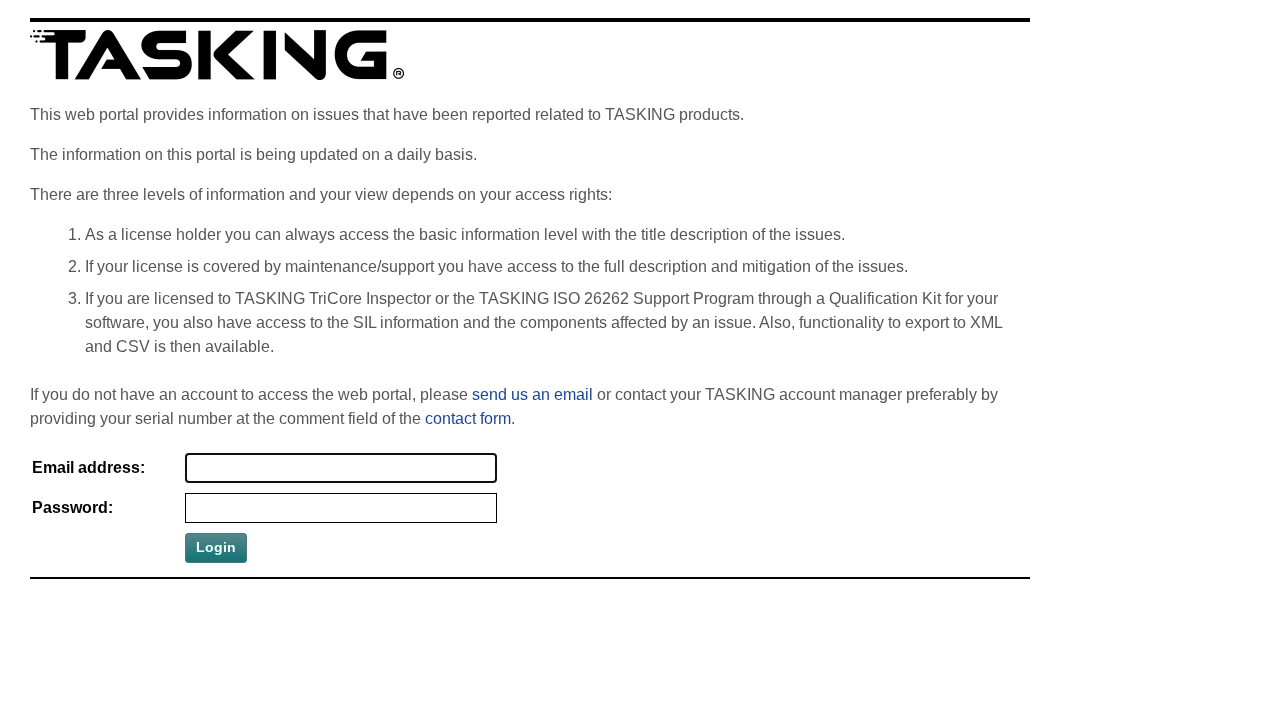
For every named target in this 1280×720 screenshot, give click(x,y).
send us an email (532, 394)
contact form (468, 418)
